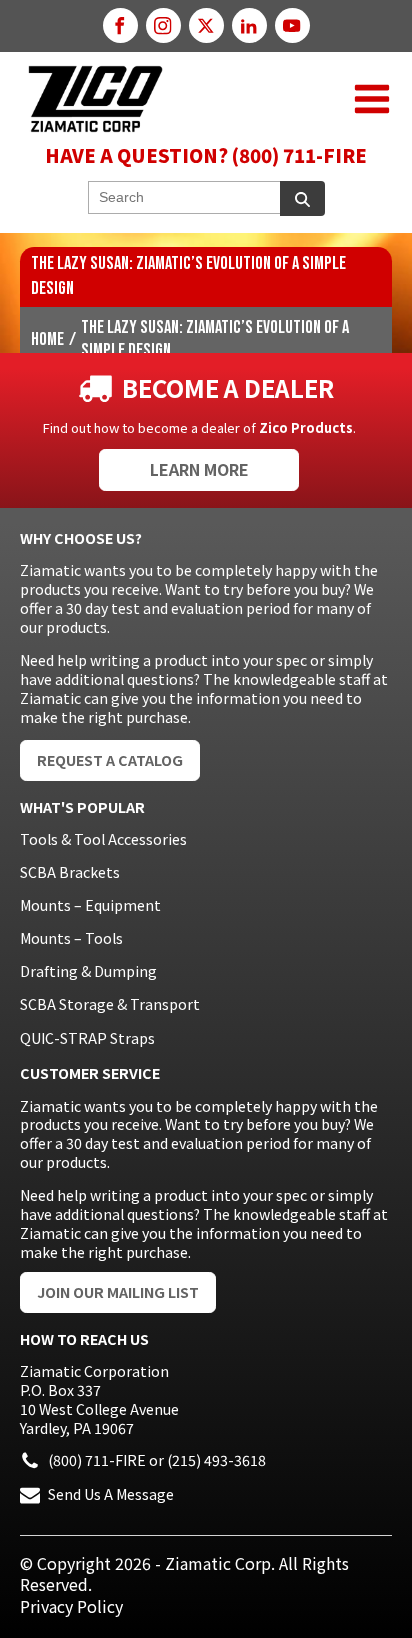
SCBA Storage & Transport (110, 1004)
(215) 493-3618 (216, 1460)
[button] (372, 99)
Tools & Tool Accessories (103, 839)
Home (47, 340)
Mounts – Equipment (90, 905)
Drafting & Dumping (88, 971)
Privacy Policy (71, 1606)
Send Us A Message (111, 1494)
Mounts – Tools (71, 938)
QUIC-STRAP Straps (87, 1038)
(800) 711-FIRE (97, 1460)
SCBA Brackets (70, 872)
